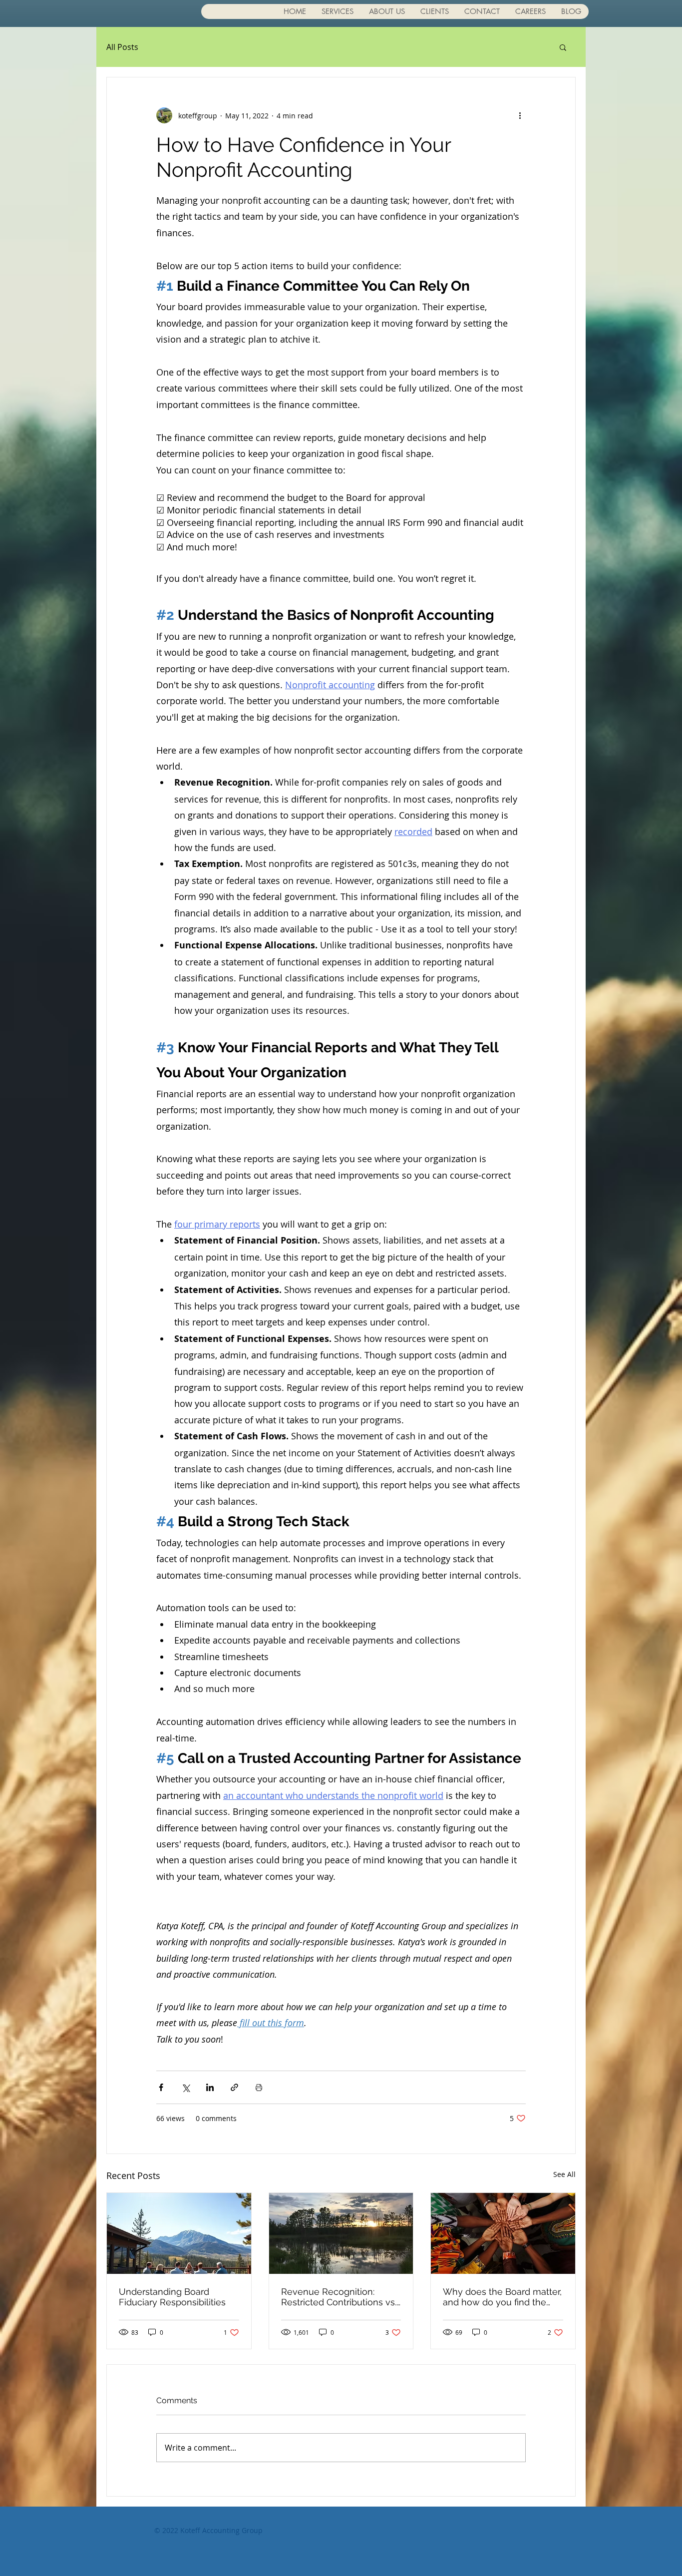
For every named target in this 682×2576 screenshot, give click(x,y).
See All (564, 2174)
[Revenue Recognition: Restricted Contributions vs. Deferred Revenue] (341, 2233)
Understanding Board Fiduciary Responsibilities (172, 2297)
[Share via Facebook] (161, 2087)
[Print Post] (259, 2087)
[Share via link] (234, 2087)
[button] (563, 47)
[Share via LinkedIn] (210, 2087)
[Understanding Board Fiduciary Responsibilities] (179, 2233)
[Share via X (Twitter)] (185, 2087)
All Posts (122, 47)
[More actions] (520, 115)
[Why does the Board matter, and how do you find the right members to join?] (503, 2233)
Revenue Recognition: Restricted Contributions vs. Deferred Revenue (339, 2297)
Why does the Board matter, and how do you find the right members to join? (502, 2297)
